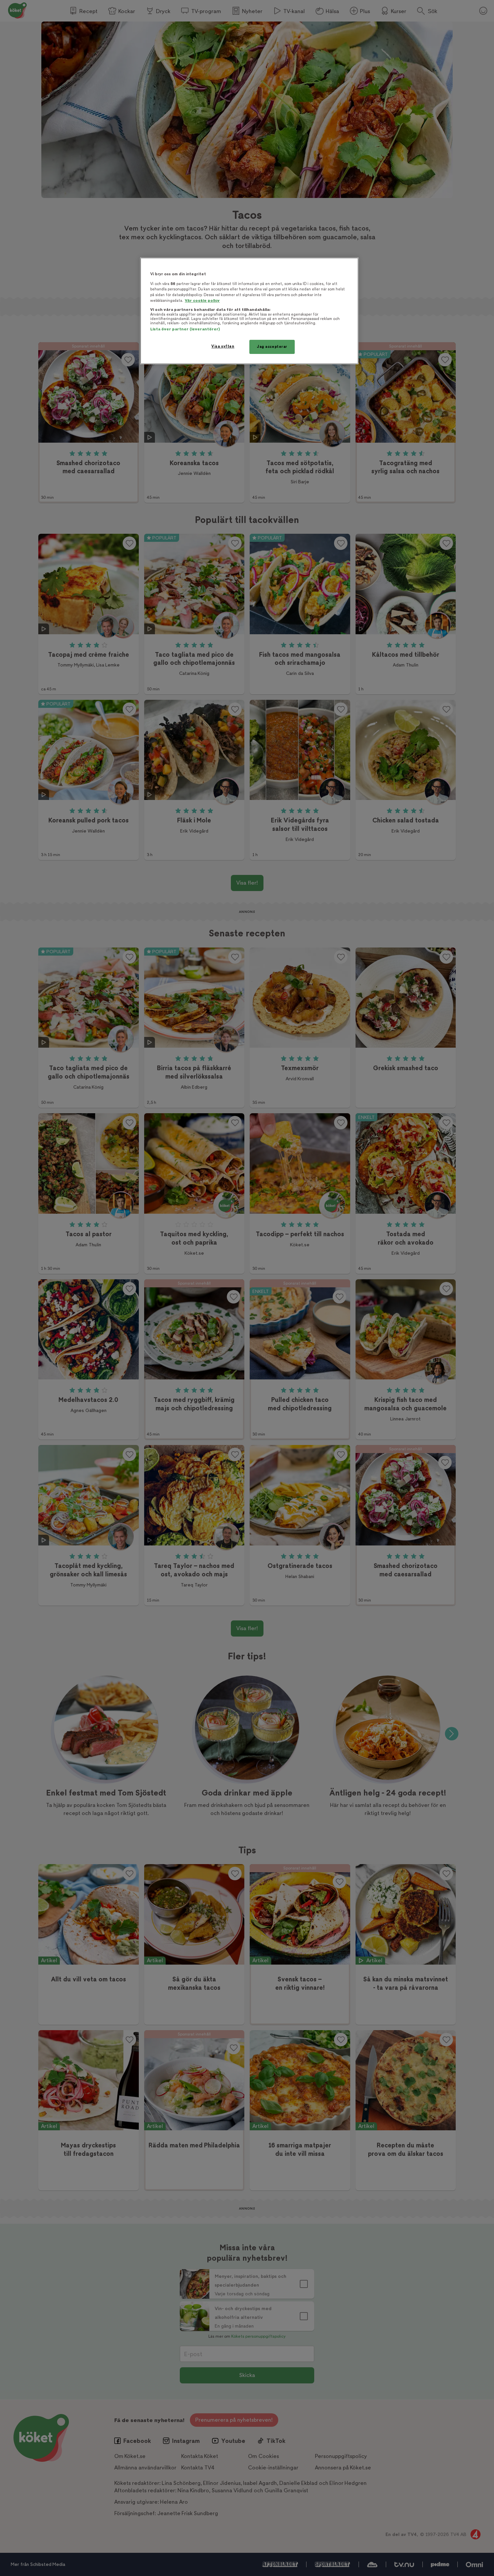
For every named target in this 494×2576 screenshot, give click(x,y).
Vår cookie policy (202, 301)
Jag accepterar (272, 347)
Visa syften (223, 346)
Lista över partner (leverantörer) (185, 329)
